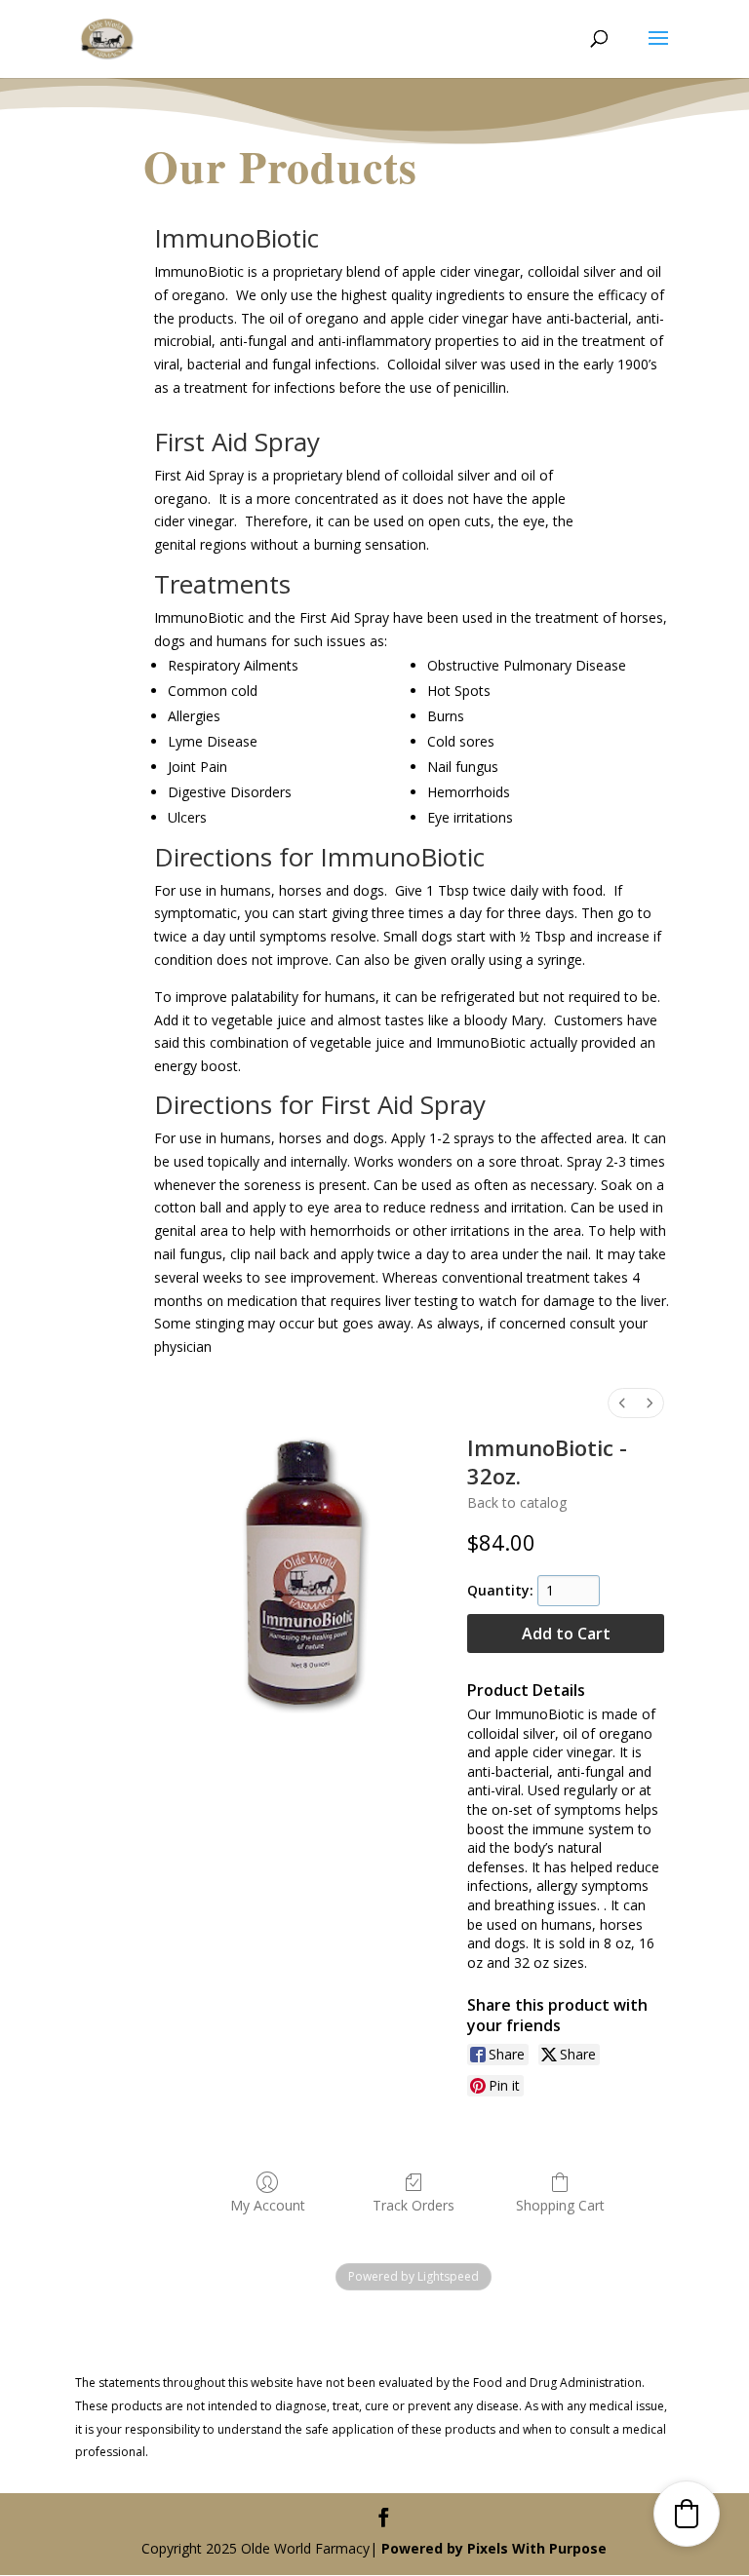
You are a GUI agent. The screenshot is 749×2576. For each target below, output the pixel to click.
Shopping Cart (560, 2205)
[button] (687, 2514)
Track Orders (414, 2205)
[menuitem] (622, 1403)
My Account (268, 2205)
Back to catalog (517, 1502)
